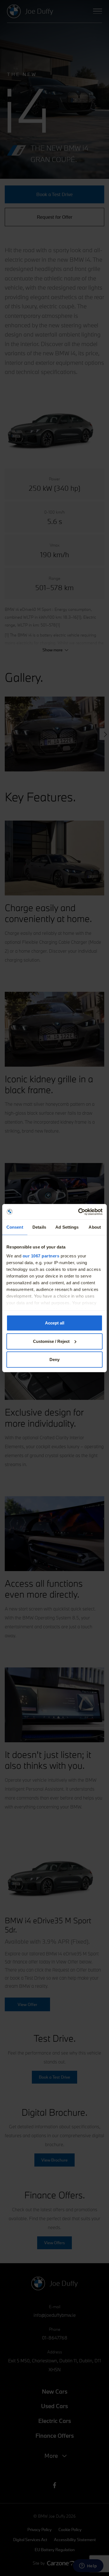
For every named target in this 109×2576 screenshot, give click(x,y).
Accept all (55, 1323)
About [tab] (95, 1227)
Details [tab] (39, 1227)
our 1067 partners (41, 1256)
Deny (54, 1360)
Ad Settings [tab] (67, 1227)
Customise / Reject (51, 1341)
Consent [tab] (15, 1227)
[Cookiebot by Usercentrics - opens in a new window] (78, 1212)
